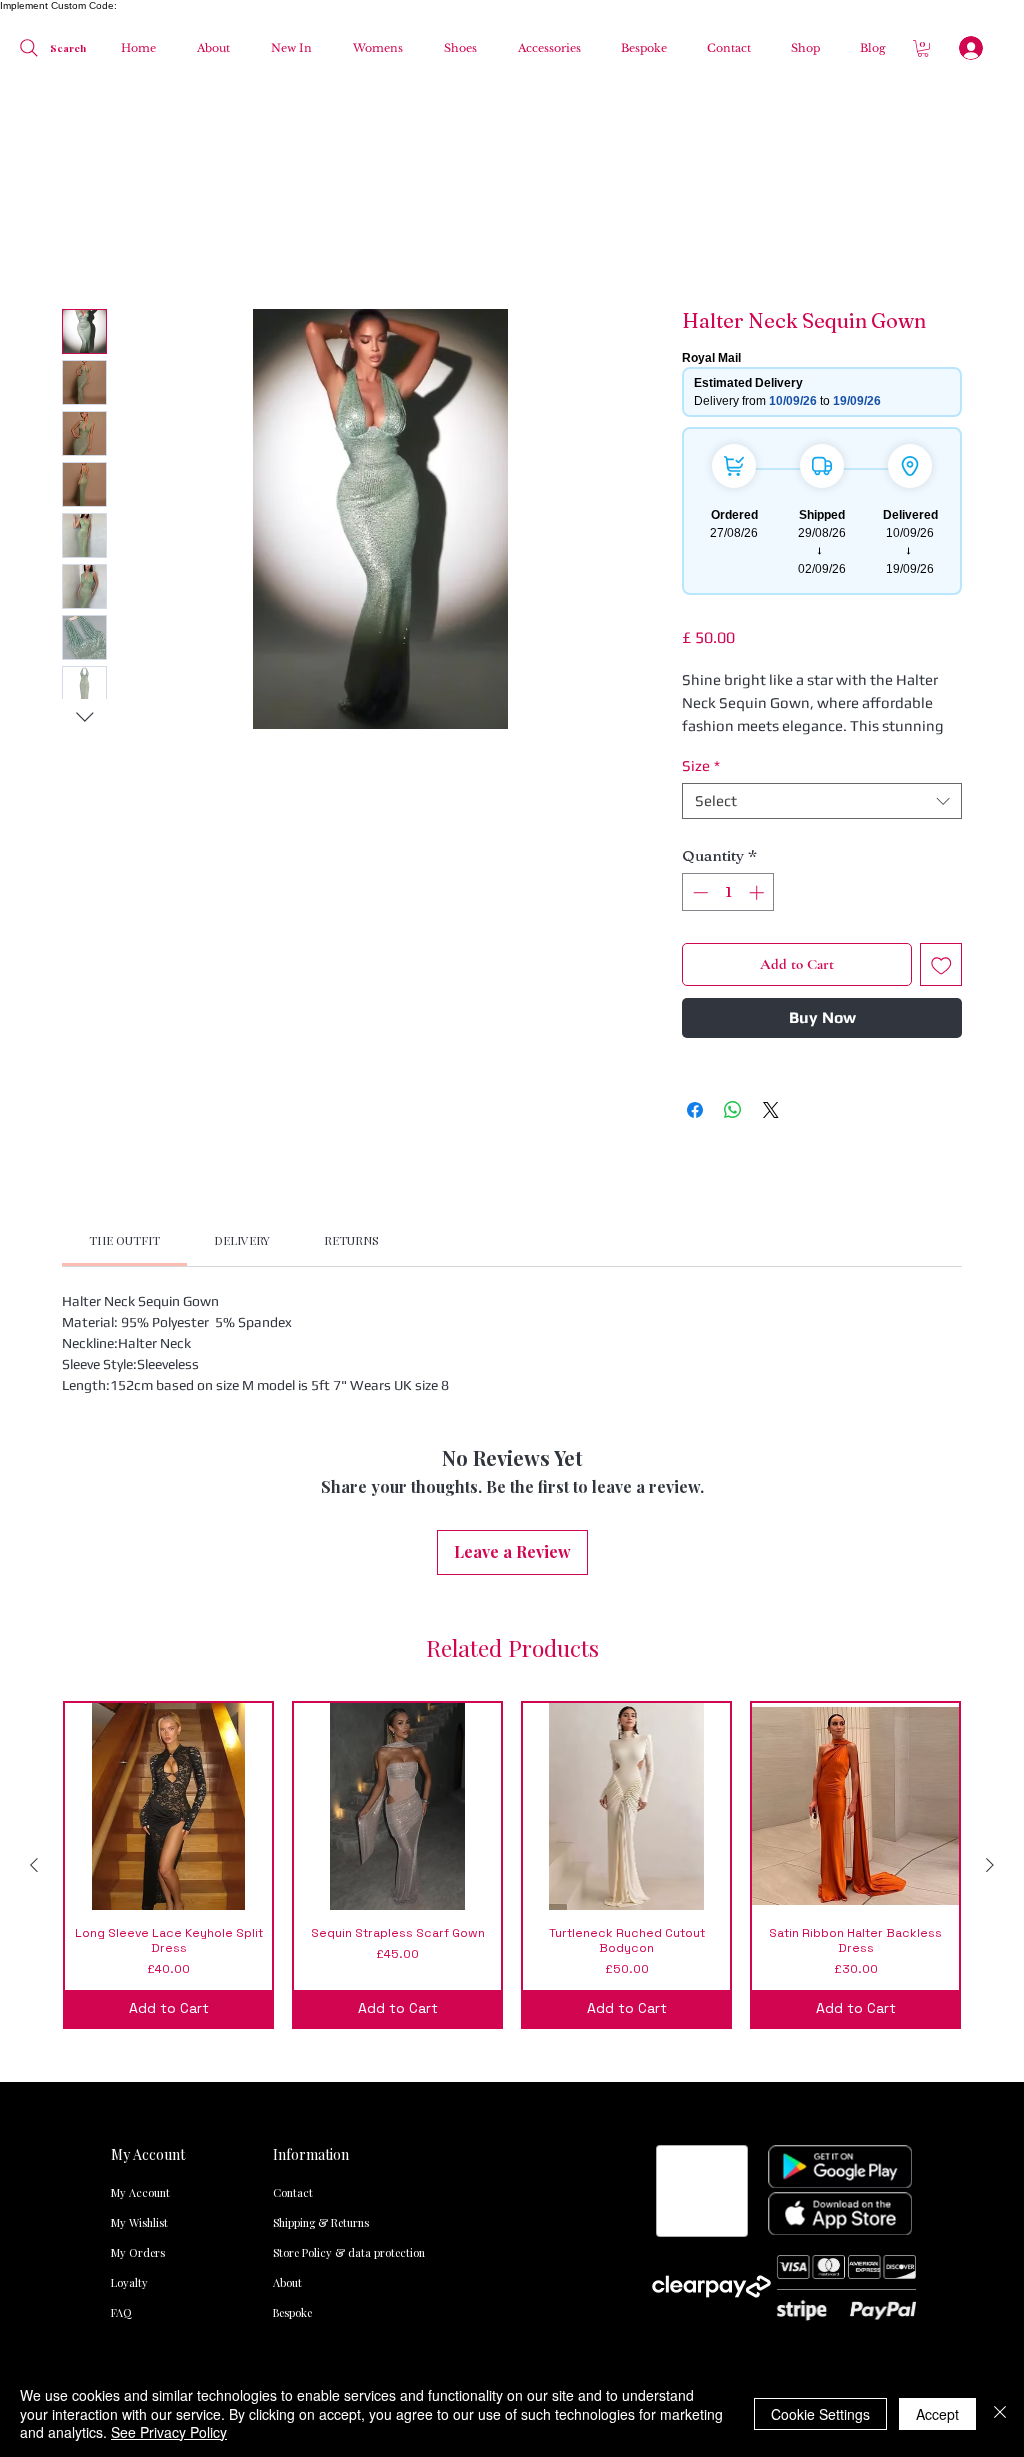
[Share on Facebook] (695, 1110)
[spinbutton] (728, 892)
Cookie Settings (820, 2414)
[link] (124, 1240)
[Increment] (758, 892)
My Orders (138, 2252)
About (287, 2282)
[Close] (1000, 2413)
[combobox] (822, 801)
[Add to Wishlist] (941, 964)
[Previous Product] (34, 1865)
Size (701, 765)
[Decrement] (698, 892)
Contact (293, 2192)
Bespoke (292, 2312)
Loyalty (129, 2282)
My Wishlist (139, 2222)
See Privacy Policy (169, 2432)
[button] (372, 48)
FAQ (121, 2312)
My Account (140, 2192)
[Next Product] (990, 1865)
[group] (512, 1865)
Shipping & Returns (313, 2222)
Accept (937, 2414)
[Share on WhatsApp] (733, 1110)
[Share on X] (771, 1110)
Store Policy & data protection (313, 2252)
